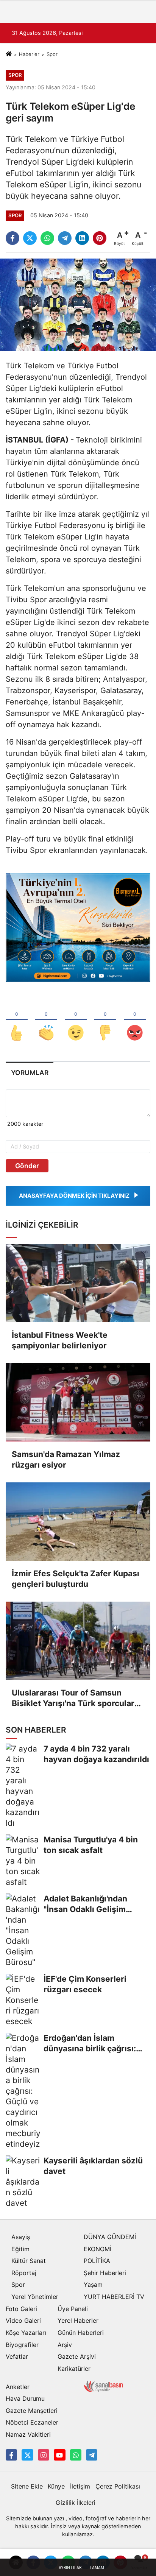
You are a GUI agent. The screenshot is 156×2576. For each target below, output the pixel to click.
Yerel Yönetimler (35, 2297)
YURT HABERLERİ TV (114, 2297)
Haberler (29, 54)
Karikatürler (74, 2369)
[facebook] (12, 238)
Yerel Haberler (78, 2320)
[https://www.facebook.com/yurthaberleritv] (11, 2455)
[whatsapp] (47, 238)
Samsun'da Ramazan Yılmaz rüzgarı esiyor (66, 1459)
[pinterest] (100, 238)
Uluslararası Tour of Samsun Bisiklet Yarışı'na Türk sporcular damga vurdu (73, 1698)
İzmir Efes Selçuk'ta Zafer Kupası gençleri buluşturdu (76, 1579)
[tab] (30, 1073)
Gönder (27, 1166)
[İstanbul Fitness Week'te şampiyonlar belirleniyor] (78, 1283)
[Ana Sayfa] (9, 54)
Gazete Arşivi (77, 2356)
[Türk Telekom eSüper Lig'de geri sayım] (78, 304)
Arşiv (65, 2345)
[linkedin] (82, 238)
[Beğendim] (17, 1020)
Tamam (97, 2568)
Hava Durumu (25, 2398)
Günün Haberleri (81, 2333)
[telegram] (65, 238)
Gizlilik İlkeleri (76, 2503)
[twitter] (30, 238)
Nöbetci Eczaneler (32, 2422)
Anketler (18, 2387)
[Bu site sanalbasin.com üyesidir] (103, 2386)
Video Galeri (23, 2320)
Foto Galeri (21, 2309)
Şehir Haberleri (105, 2273)
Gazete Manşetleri (32, 2411)
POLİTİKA (97, 2261)
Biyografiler (22, 2345)
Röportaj (24, 2273)
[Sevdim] (76, 1020)
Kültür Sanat (29, 2261)
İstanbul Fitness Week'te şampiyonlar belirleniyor (60, 1340)
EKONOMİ (97, 2249)
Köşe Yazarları (26, 2333)
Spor (52, 54)
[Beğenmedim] (105, 1020)
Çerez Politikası (118, 2486)
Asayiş (21, 2237)
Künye (56, 2486)
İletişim (80, 2486)
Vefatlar (17, 2356)
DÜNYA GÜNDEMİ (110, 2237)
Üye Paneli (73, 2309)
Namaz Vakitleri (28, 2434)
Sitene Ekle (27, 2486)
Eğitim (20, 2249)
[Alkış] (46, 1020)
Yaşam (93, 2285)
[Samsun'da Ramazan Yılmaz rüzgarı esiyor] (78, 1402)
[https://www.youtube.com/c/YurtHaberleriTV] (59, 2455)
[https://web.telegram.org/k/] (92, 2455)
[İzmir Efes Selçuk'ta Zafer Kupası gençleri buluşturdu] (78, 1522)
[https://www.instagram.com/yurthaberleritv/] (44, 2455)
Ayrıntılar (70, 2568)
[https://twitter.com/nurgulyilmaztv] (27, 2455)
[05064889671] (76, 2455)
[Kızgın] (135, 1020)
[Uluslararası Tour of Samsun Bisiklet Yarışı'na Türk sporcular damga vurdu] (78, 1641)
